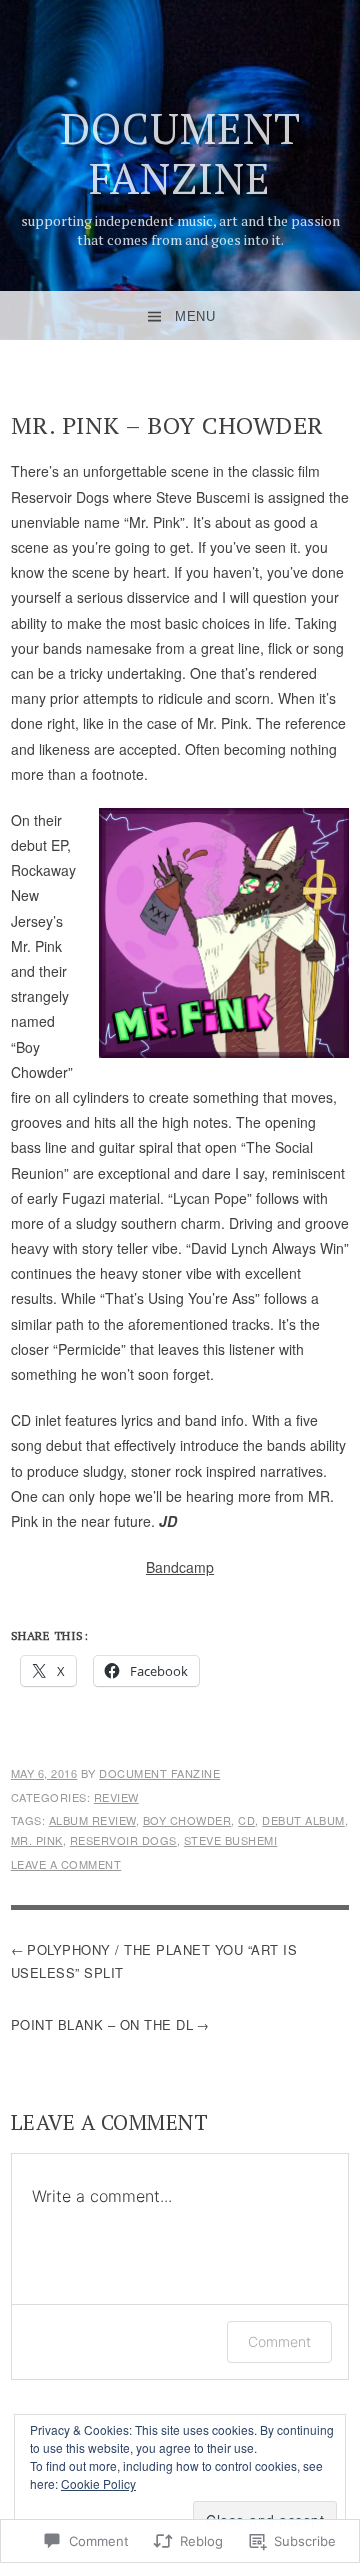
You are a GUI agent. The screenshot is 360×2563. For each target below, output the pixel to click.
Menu (195, 316)
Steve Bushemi (231, 1840)
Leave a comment (66, 1864)
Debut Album (303, 1820)
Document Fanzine (159, 1773)
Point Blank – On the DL (102, 2024)
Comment (279, 2341)
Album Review (92, 1820)
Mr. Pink (37, 1840)
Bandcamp (180, 1567)
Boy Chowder (187, 1820)
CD (246, 1820)
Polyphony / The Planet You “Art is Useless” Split (154, 1961)
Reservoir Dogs (123, 1840)
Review (116, 1797)
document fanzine (180, 153)
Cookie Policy (98, 2483)
